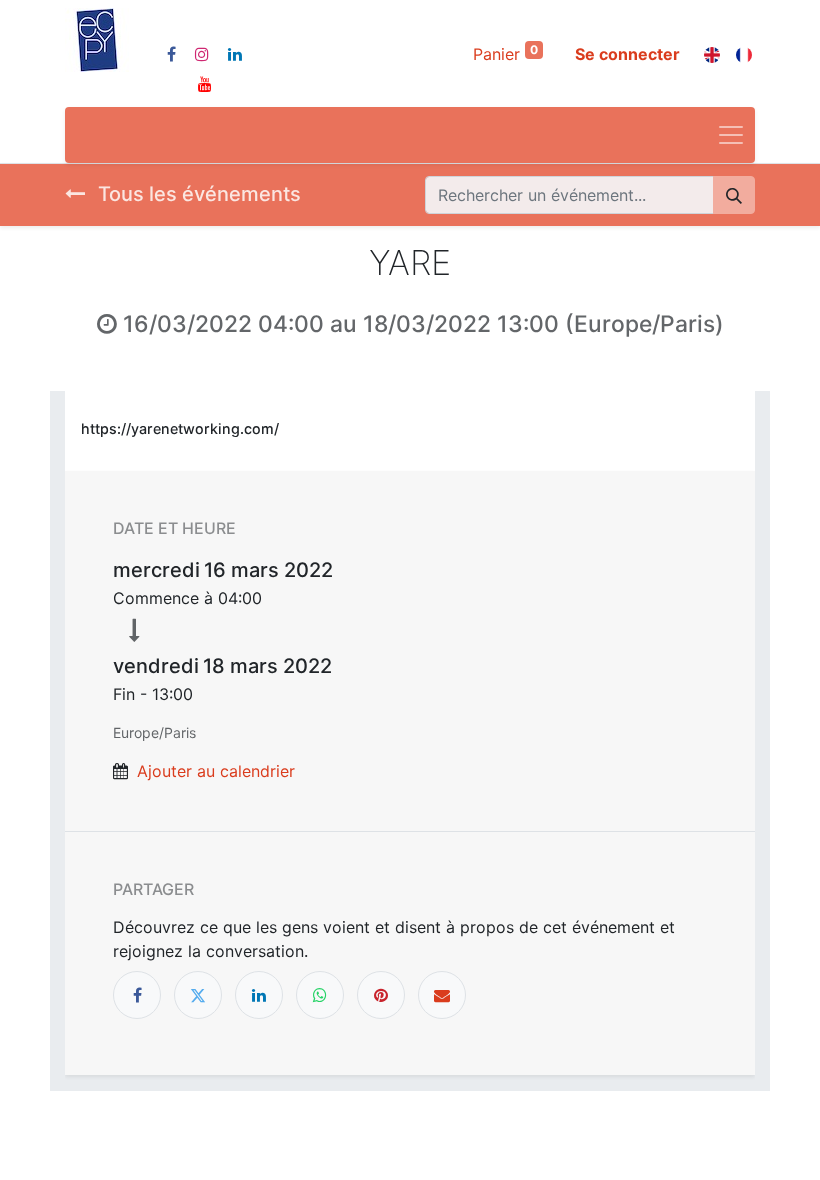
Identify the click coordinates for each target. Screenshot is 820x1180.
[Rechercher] (734, 195)
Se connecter (627, 54)
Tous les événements (197, 194)
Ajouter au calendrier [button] (216, 771)
